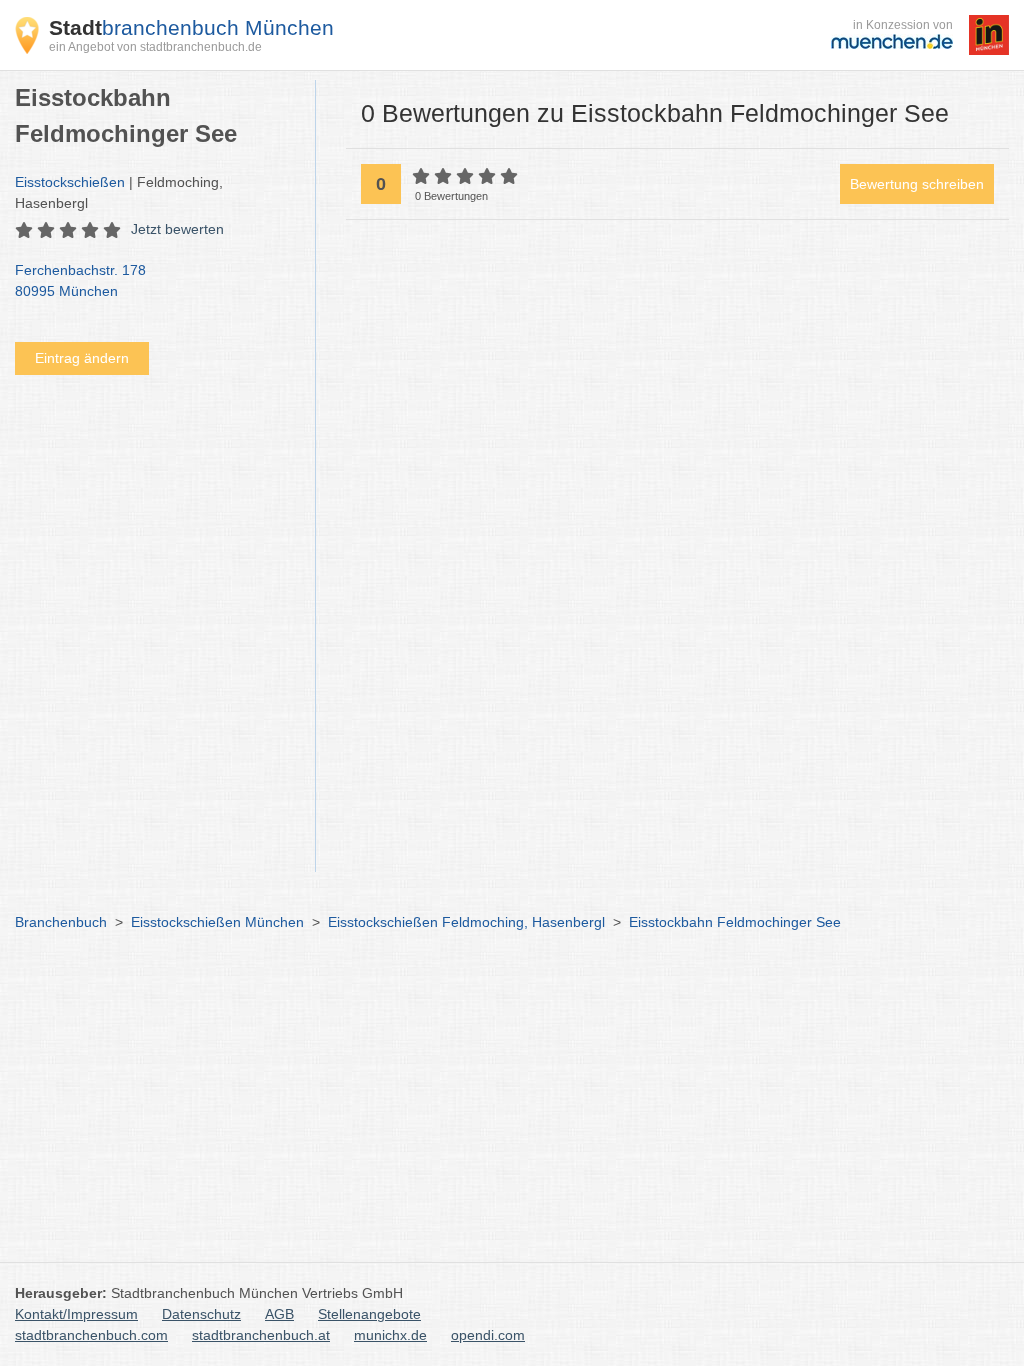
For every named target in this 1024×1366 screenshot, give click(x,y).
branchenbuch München (191, 27)
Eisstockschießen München (217, 922)
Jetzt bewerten (177, 229)
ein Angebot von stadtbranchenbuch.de (155, 47)
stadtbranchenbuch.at (261, 1335)
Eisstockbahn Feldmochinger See (735, 922)
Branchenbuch (61, 922)
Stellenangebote (369, 1314)
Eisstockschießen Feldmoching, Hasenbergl (466, 922)
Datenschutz (201, 1314)
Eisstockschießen (70, 182)
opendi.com (488, 1335)
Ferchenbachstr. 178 (80, 280)
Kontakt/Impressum (76, 1314)
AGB (279, 1314)
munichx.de (390, 1335)
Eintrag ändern (82, 358)
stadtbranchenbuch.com (91, 1335)
